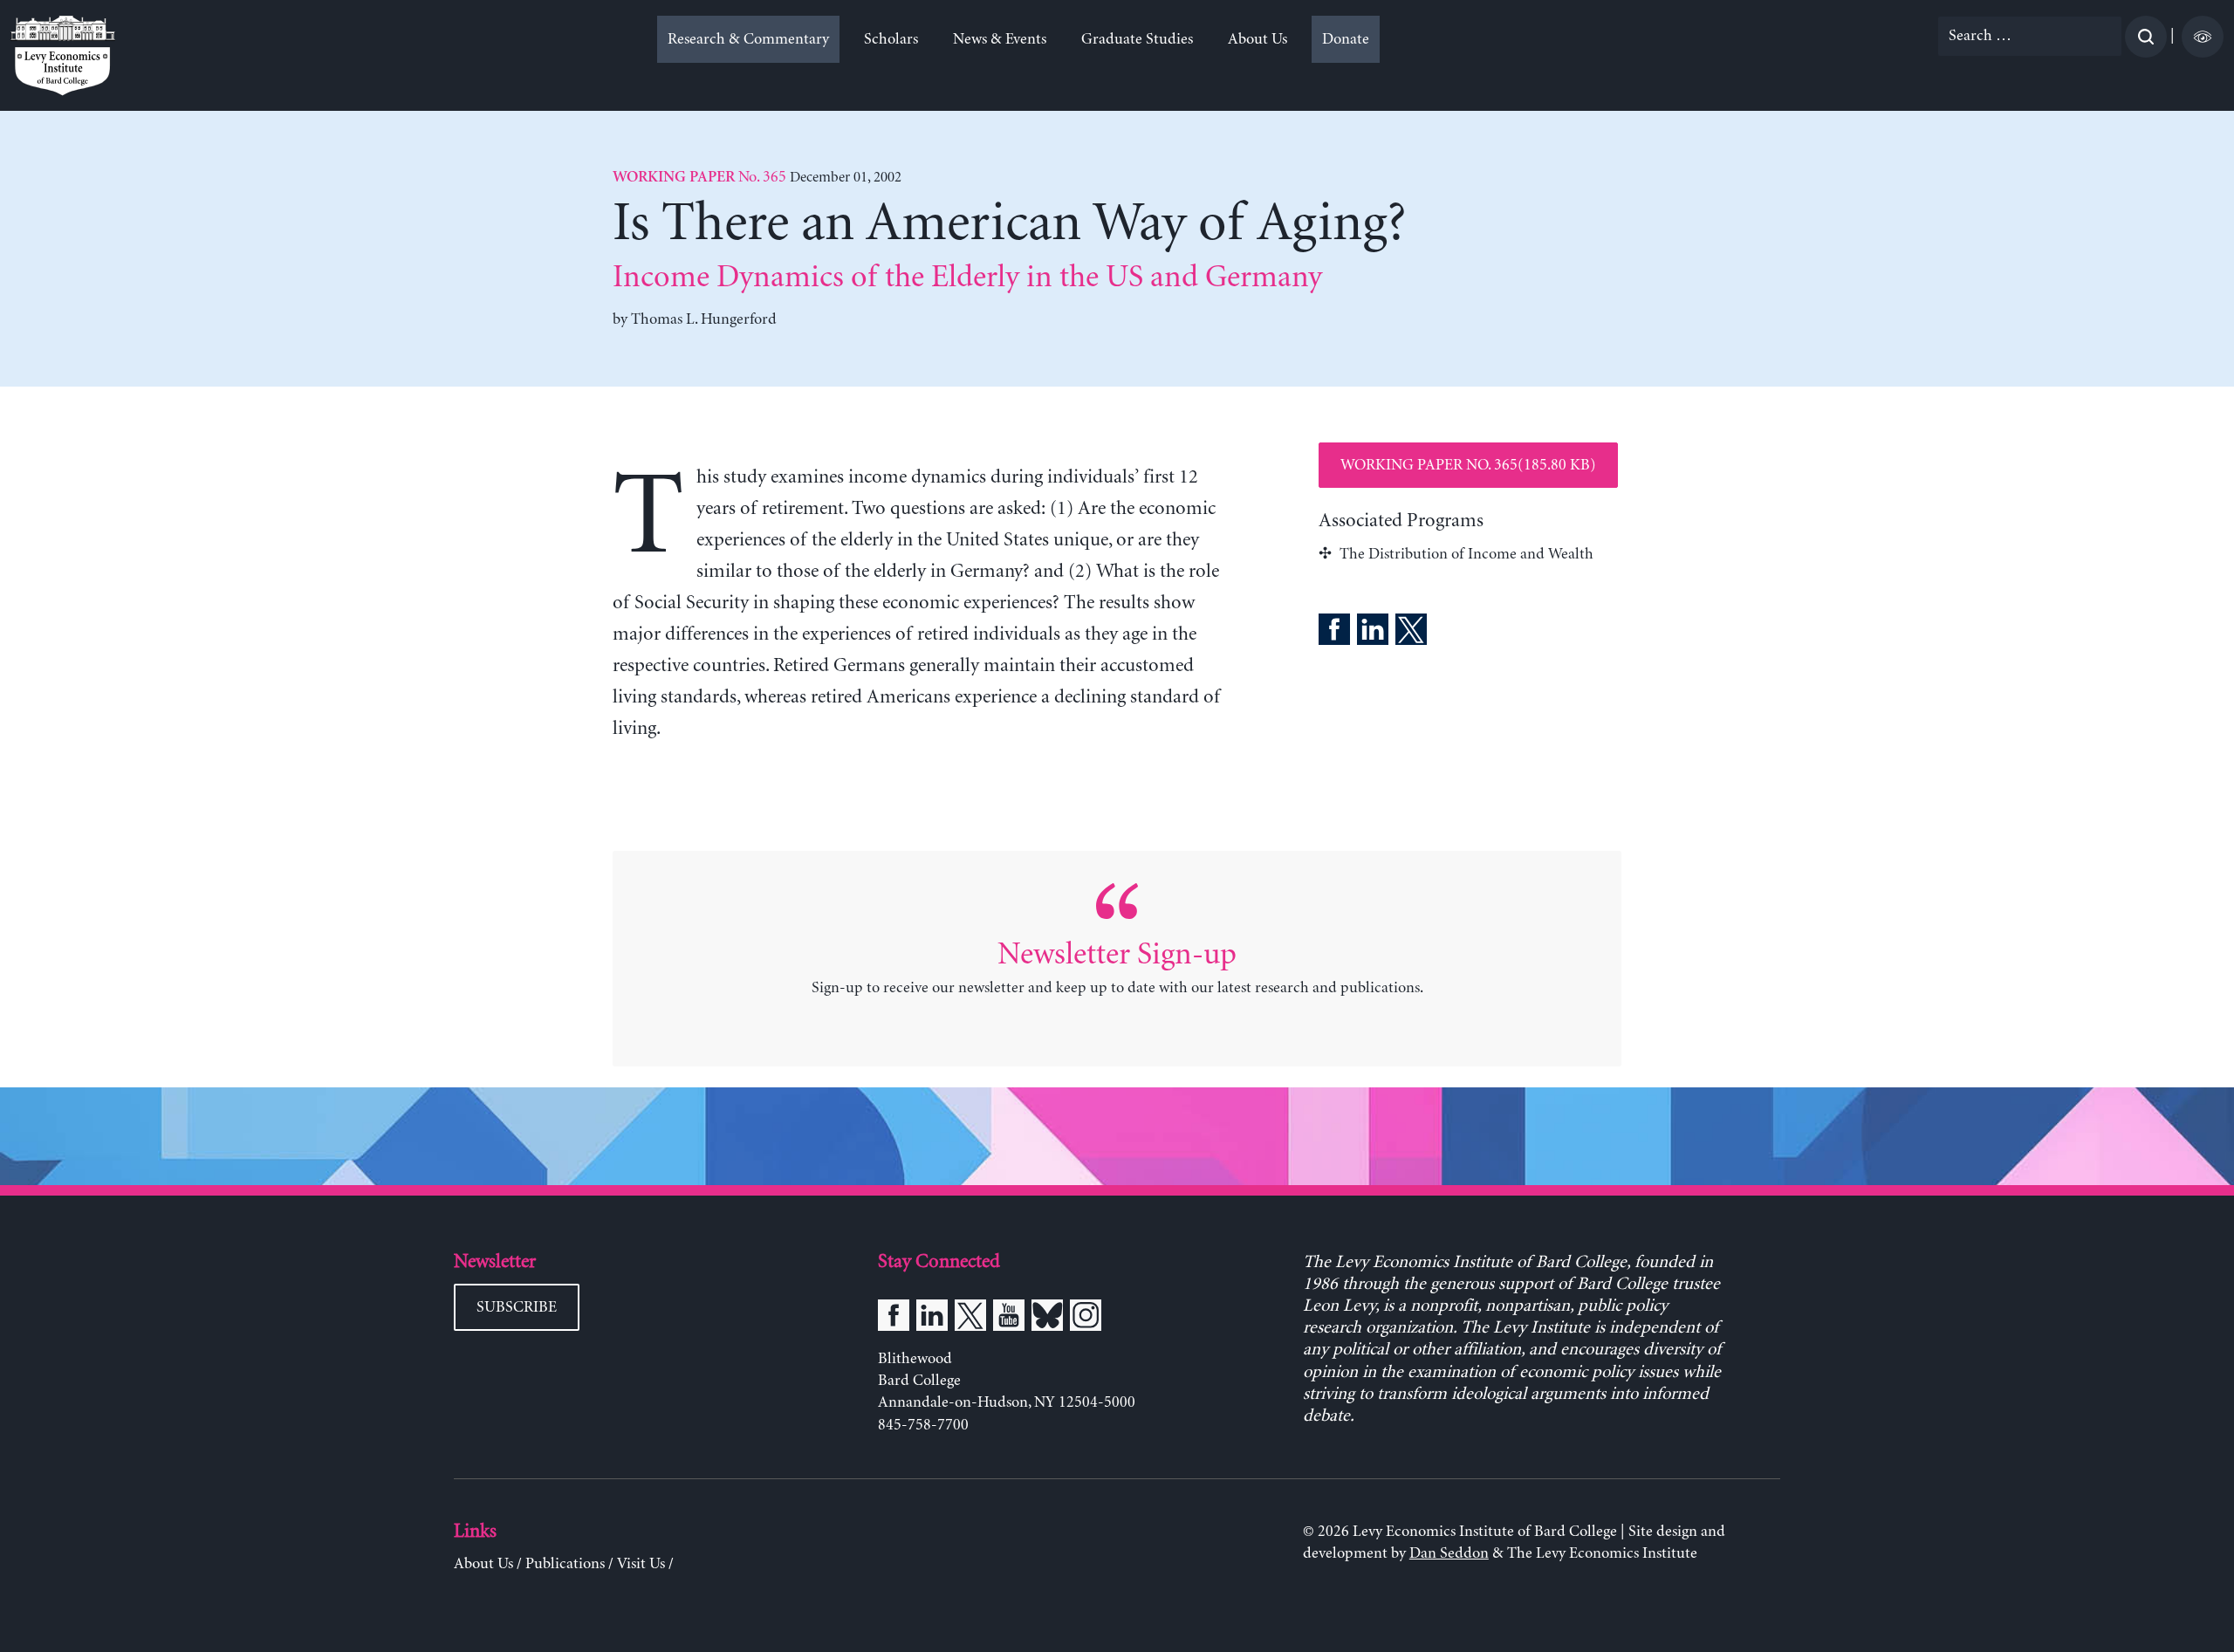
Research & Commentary (748, 39)
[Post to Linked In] (1373, 633)
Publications (565, 1564)
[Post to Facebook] (1334, 633)
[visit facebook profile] (894, 1319)
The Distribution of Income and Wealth (1466, 554)
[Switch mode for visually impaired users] (2203, 37)
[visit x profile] (970, 1319)
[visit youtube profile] (1009, 1319)
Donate (1346, 39)
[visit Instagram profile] (1086, 1319)
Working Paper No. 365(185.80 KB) (1468, 465)
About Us (1257, 39)
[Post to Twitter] (1411, 633)
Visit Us (641, 1564)
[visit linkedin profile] (932, 1319)
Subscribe (517, 1307)
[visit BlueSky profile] (1047, 1319)
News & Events (1000, 39)
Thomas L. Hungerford (704, 319)
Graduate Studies (1137, 39)
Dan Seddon (1449, 1553)
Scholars (891, 39)
